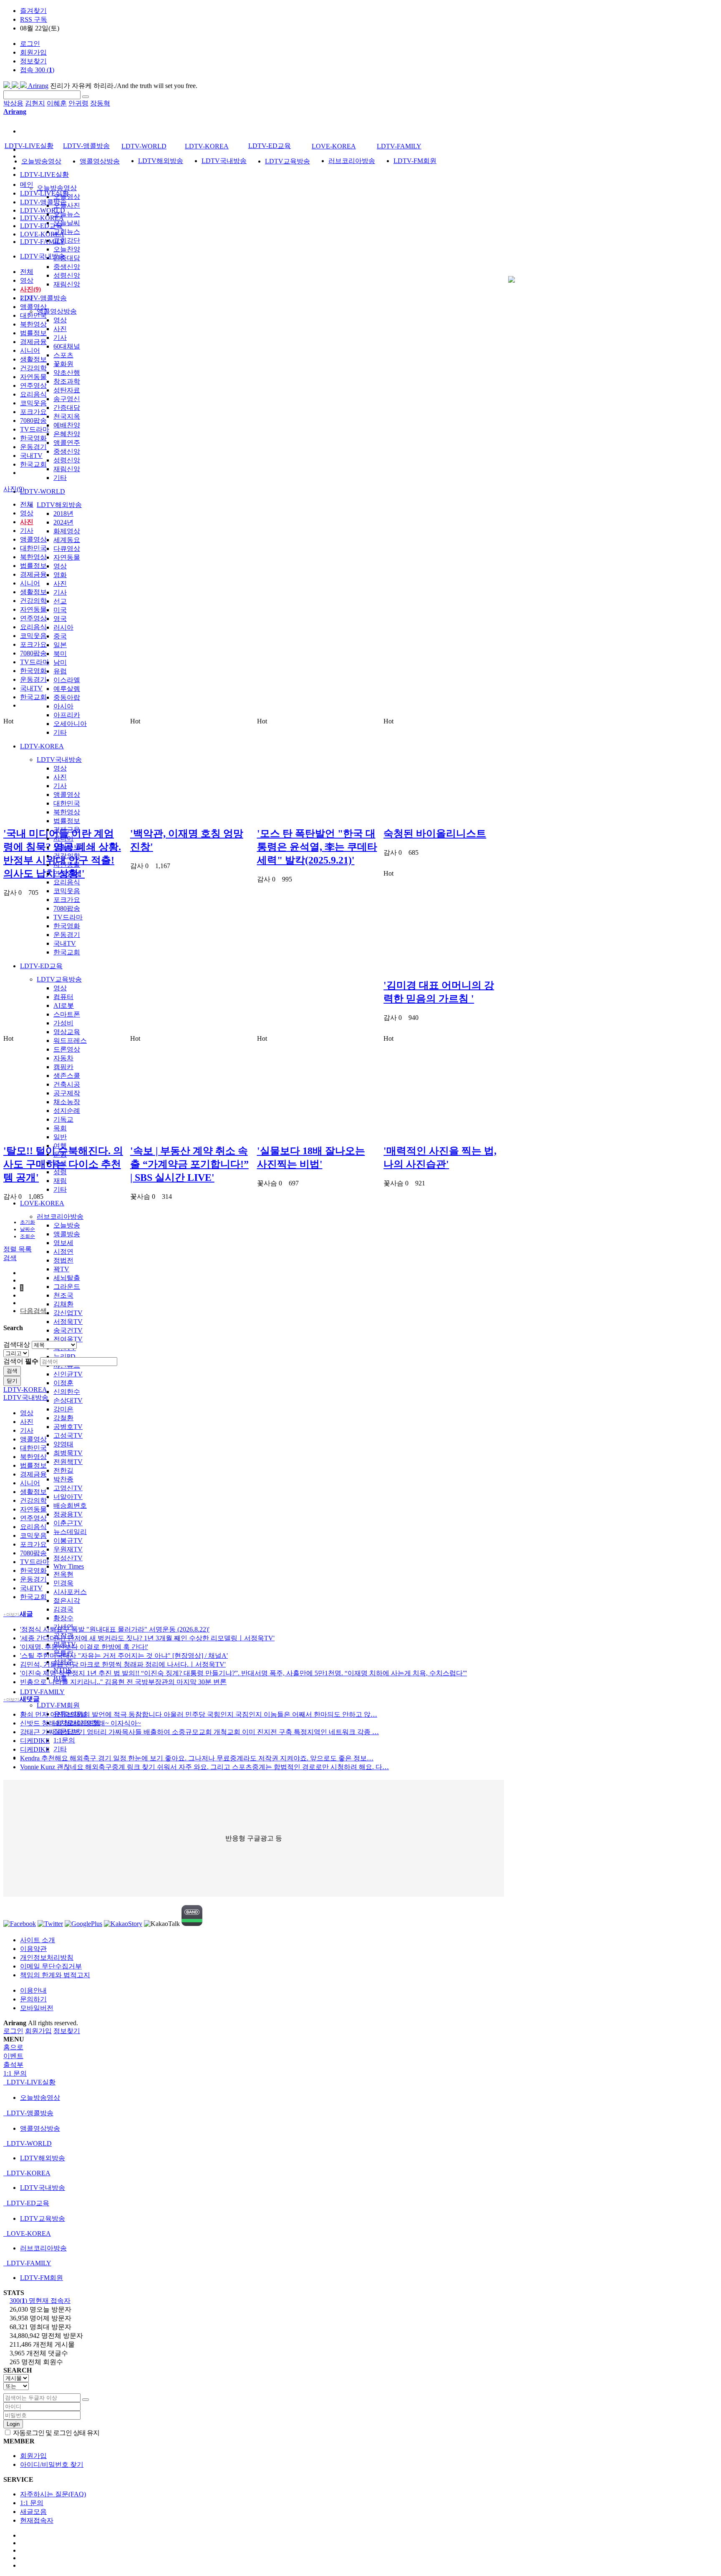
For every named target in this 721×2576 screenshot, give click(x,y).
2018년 (63, 513)
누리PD (64, 1357)
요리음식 (67, 882)
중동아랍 (67, 697)
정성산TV (68, 1558)
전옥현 (63, 1574)
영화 (60, 575)
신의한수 (67, 1392)
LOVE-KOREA (42, 1203)
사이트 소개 (38, 1940)
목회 (60, 1128)
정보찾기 (33, 61)
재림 (60, 1181)
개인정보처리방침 (47, 1957)
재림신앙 (67, 284)
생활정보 (67, 847)
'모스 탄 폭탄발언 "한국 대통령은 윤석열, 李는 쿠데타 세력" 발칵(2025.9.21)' (317, 847)
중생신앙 (67, 267)
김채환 (63, 1304)
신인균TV (68, 1374)
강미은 (63, 1409)
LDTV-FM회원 (58, 1705)
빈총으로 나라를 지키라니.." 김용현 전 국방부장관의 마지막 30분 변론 (123, 1682)
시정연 (63, 1252)
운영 (60, 1154)
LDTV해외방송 (59, 505)
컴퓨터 (63, 997)
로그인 (30, 44)
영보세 (63, 1243)
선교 (60, 601)
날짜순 (28, 1229)
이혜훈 (57, 103)
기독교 (63, 1119)
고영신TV (68, 1488)
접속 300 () (37, 70)
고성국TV (68, 1435)
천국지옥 (67, 416)
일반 (60, 1137)
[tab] (360, 2083)
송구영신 (67, 399)
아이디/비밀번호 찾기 (52, 2464)
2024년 (63, 522)
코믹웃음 (67, 891)
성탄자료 (67, 390)
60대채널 (67, 346)
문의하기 (33, 1999)
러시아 (63, 627)
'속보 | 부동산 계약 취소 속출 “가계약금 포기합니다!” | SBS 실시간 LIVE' (189, 1164)
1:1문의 (64, 1740)
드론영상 (67, 1049)
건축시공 (67, 1084)
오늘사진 (67, 205)
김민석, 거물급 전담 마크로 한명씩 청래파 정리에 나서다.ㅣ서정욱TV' (123, 1664)
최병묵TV (68, 1453)
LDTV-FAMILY (42, 1692)
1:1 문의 (32, 2503)
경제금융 (67, 830)
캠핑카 (63, 1067)
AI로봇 (64, 1006)
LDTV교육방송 (59, 979)
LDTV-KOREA (42, 746)
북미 (60, 654)
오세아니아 (70, 724)
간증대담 (67, 258)
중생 (60, 1163)
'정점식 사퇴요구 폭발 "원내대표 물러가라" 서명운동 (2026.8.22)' (115, 1629)
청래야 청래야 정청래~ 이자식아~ (81, 1723)
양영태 (63, 1444)
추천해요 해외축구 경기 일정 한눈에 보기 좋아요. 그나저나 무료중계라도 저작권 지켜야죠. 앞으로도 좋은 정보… (197, 1758)
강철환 (63, 1418)
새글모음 (33, 2512)
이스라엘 (67, 680)
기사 (60, 338)
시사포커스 (70, 1592)
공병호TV (68, 1427)
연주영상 (67, 873)
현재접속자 (37, 2520)
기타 (60, 478)
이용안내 (33, 1990)
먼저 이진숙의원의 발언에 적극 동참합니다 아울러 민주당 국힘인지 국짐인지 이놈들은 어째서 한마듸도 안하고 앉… (199, 1714)
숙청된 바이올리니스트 (435, 834)
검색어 (21, 1361)
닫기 (12, 1381)
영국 (60, 619)
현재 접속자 (40, 2301)
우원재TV (68, 1549)
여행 (60, 1146)
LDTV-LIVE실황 (44, 174)
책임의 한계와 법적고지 (55, 1975)
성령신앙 (67, 275)
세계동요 (67, 540)
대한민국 (67, 803)
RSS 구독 (34, 19)
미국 (60, 610)
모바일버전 (37, 2008)
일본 (60, 645)
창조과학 (67, 381)
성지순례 (67, 1111)
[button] (10, 1258)
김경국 (63, 1609)
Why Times (69, 1566)
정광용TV (68, 1514)
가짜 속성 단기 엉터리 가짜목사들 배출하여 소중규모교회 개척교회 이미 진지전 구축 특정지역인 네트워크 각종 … (199, 1732)
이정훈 (63, 1383)
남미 (60, 662)
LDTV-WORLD (43, 491)
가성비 (63, 1023)
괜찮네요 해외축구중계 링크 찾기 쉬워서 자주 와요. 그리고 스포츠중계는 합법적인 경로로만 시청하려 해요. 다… (204, 1767)
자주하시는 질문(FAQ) (53, 2494)
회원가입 (33, 52)
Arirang (38, 86)
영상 (60, 320)
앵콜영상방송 (57, 311)
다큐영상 (67, 549)
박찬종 (63, 1479)
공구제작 (67, 1093)
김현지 (35, 103)
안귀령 (78, 103)
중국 (60, 636)
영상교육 (67, 1032)
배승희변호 (70, 1505)
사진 (60, 329)
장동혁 (100, 103)
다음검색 (33, 1311)
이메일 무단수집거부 (51, 1966)
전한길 (63, 1470)
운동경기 (67, 935)
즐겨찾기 (33, 11)
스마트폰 (67, 1014)
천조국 (63, 1295)
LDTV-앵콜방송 (43, 298)
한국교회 (67, 952)
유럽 (60, 671)
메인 (27, 185)
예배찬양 (67, 425)
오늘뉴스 (67, 214)
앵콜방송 (67, 1234)
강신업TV (68, 1313)
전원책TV (68, 1462)
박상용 (13, 103)
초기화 (28, 1222)
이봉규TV (68, 1540)
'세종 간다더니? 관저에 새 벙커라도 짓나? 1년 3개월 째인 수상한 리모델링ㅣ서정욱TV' (147, 1638)
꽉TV (61, 1269)
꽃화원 (63, 364)
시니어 (63, 838)
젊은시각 (67, 1601)
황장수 (63, 1618)
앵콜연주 (67, 443)
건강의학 (67, 856)
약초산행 (67, 373)
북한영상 (67, 812)
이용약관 (33, 1949)
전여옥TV (68, 1339)
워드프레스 (70, 1041)
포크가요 (67, 900)
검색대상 (17, 1344)
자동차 (63, 1058)
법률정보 (67, 821)
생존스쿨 (67, 1076)
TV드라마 (68, 917)
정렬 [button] (11, 1249)
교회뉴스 (67, 232)
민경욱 (63, 1583)
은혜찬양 (67, 434)
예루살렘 (67, 689)
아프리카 (67, 715)
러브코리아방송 (60, 1216)
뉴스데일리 (70, 1532)
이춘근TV (68, 1523)
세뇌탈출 (67, 1278)
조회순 (28, 1236)
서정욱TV (68, 1322)
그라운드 (67, 1287)
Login (13, 2424)
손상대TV (68, 1400)
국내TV (65, 943)
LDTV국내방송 (59, 759)
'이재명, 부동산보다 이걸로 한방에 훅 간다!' (84, 1647)
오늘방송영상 (57, 188)
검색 (12, 1371)
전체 (27, 272)
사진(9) (30, 289)
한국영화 (67, 926)
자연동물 (67, 557)
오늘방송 (67, 1225)
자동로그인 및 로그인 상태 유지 (55, 2433)
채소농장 (67, 1102)
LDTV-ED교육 (41, 966)
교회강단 (67, 240)
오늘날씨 (67, 223)
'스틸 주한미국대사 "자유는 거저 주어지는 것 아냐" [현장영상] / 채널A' (124, 1656)
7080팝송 (67, 908)
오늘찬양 (67, 249)
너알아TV (68, 1497)
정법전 (63, 1260)
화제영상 (67, 531)
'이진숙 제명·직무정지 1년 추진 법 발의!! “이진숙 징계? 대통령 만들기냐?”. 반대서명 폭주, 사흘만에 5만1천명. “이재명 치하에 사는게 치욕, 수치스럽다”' (243, 1673)
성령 (60, 1172)
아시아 (63, 706)
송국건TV (68, 1330)
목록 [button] (25, 1249)
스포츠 (63, 355)
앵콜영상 (67, 795)
